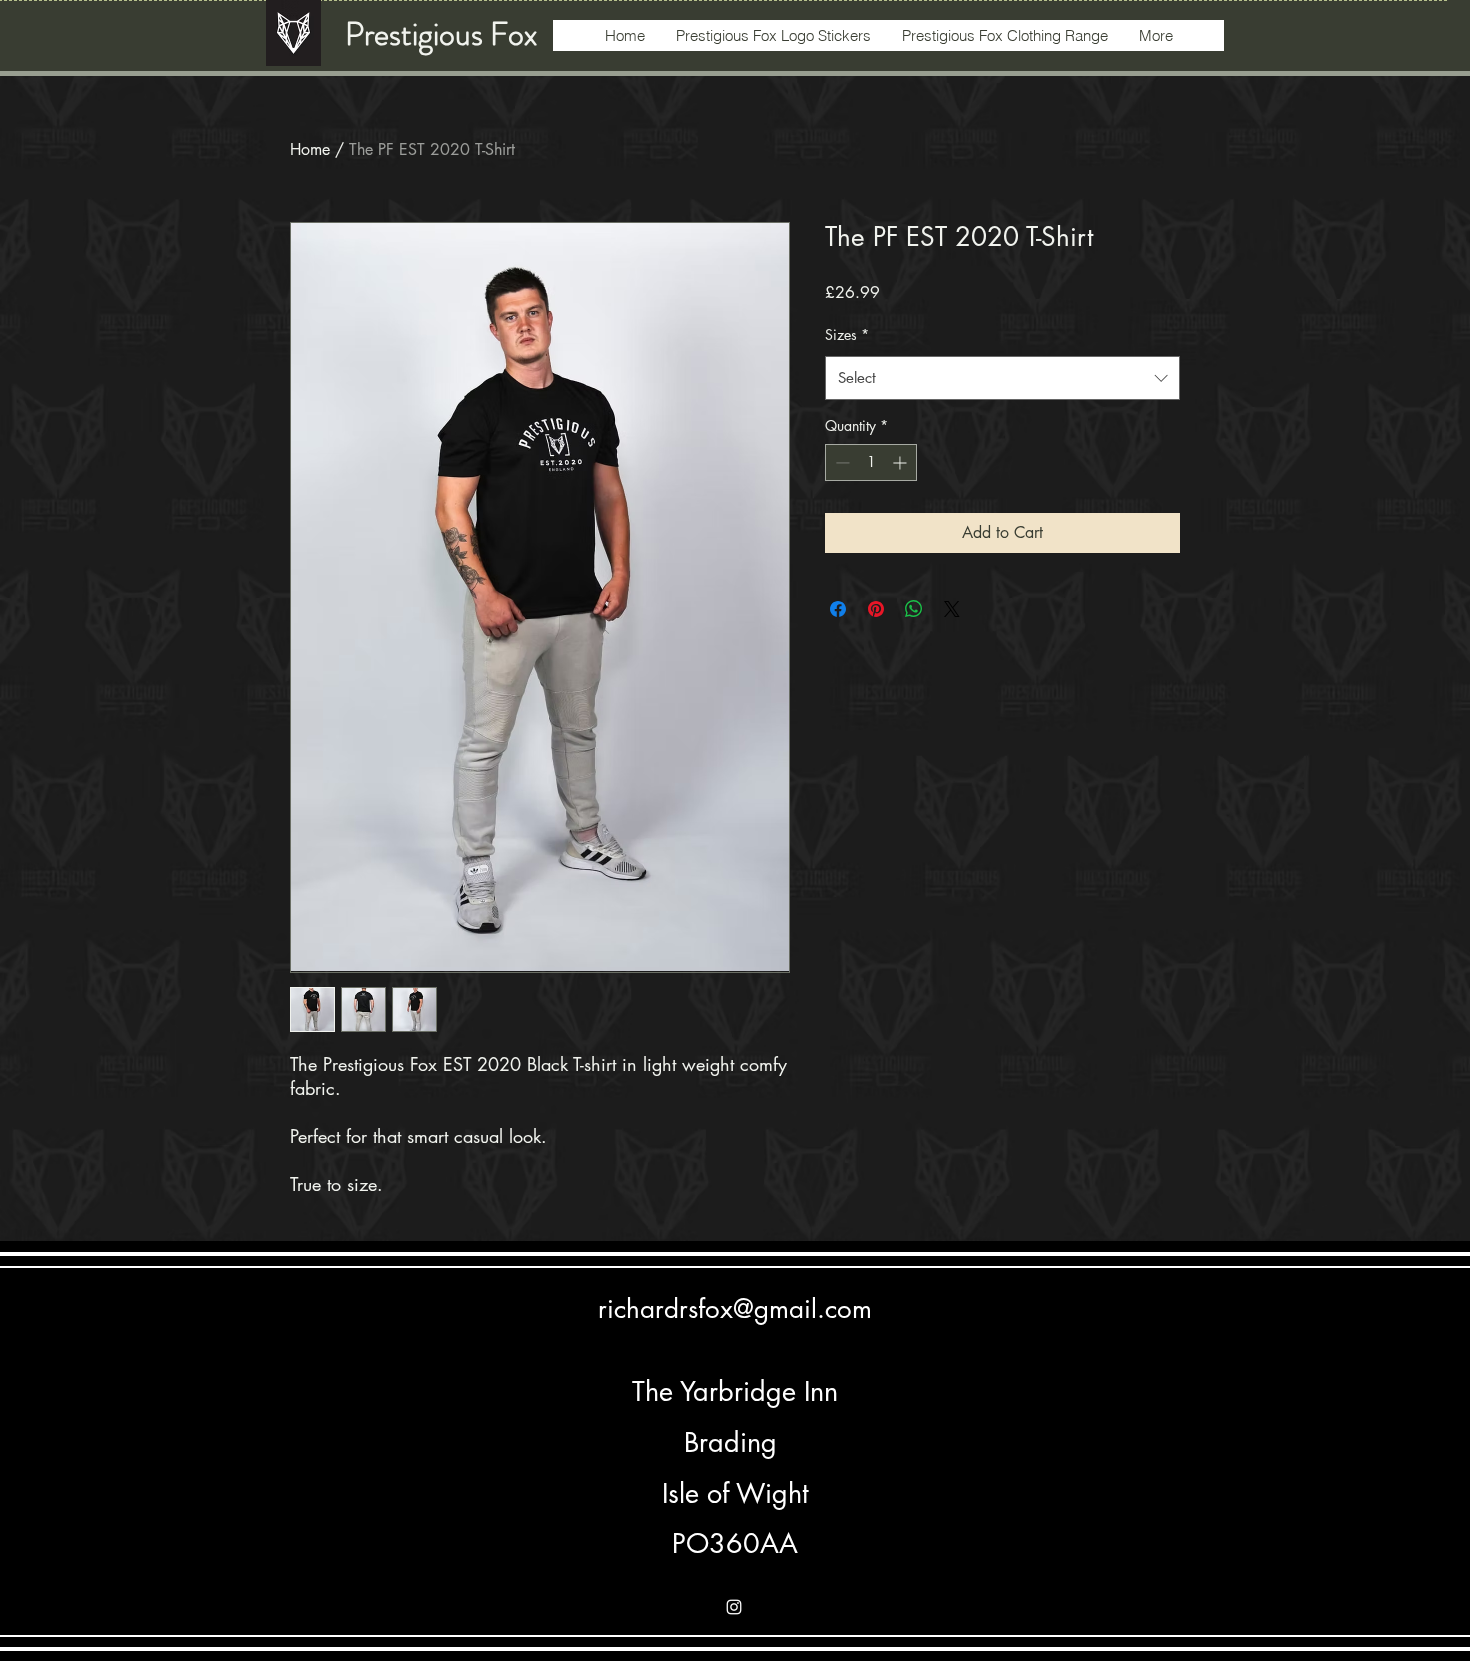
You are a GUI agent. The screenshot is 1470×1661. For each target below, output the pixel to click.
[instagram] (734, 1607)
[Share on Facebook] (838, 609)
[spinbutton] (871, 462)
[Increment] (901, 462)
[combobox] (1002, 378)
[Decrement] (840, 462)
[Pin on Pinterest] (876, 609)
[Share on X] (952, 609)
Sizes (847, 334)
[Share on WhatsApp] (914, 609)
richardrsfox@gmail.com (735, 1309)
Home (310, 149)
